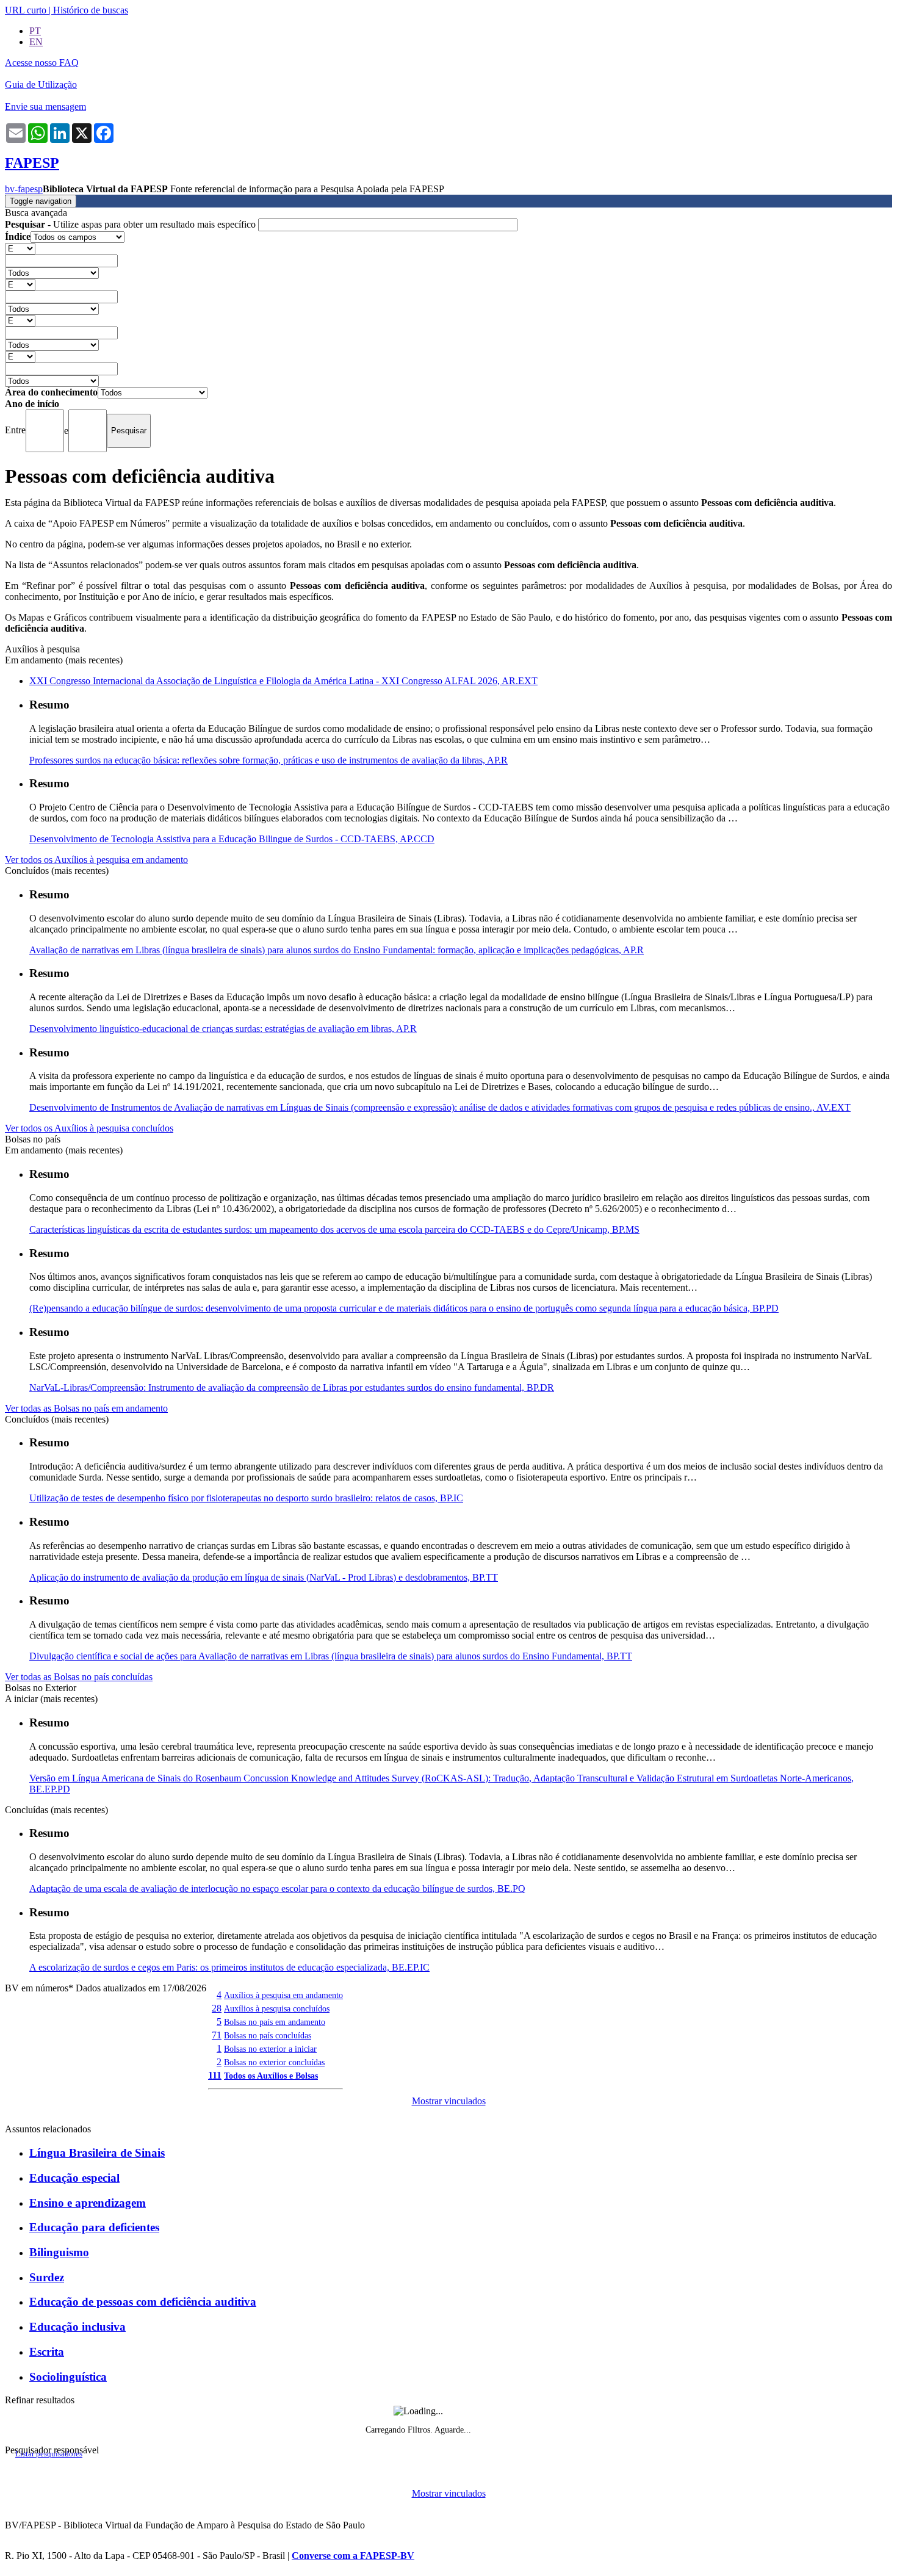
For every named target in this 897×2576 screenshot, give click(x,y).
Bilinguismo (59, 2252)
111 (215, 2075)
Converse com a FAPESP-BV (353, 2556)
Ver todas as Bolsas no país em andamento (86, 1408)
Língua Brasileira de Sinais (97, 2153)
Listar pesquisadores (49, 2454)
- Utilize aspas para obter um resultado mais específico (131, 224)
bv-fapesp (24, 189)
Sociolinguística (68, 2377)
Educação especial (74, 2178)
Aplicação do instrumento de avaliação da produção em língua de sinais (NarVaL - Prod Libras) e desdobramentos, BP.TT (264, 1577)
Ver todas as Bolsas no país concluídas (79, 1677)
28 (217, 2008)
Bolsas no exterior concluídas (274, 2062)
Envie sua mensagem (45, 106)
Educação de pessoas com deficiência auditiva (143, 2302)
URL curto (26, 10)
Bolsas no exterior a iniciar (270, 2049)
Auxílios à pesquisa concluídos (277, 2008)
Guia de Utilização (41, 85)
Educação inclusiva (77, 2327)
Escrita (47, 2352)
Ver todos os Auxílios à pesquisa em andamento (96, 860)
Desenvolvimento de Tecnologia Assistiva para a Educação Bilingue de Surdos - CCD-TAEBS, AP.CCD (232, 839)
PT (35, 31)
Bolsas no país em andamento (275, 2022)
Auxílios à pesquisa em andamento (283, 1995)
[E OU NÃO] (20, 248)
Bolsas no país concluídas (268, 2035)
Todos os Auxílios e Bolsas (271, 2076)
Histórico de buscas (91, 10)
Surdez (47, 2277)
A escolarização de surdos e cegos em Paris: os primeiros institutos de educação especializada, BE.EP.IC (229, 1967)
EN (36, 42)
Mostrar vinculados (449, 2101)
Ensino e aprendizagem (88, 2203)
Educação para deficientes (94, 2227)
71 (217, 2035)
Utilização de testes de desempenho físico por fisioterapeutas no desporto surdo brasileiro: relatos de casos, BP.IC (246, 1498)
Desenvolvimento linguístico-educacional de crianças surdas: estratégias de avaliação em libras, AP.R (223, 1029)
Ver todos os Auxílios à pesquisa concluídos (89, 1128)
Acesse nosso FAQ (42, 63)
